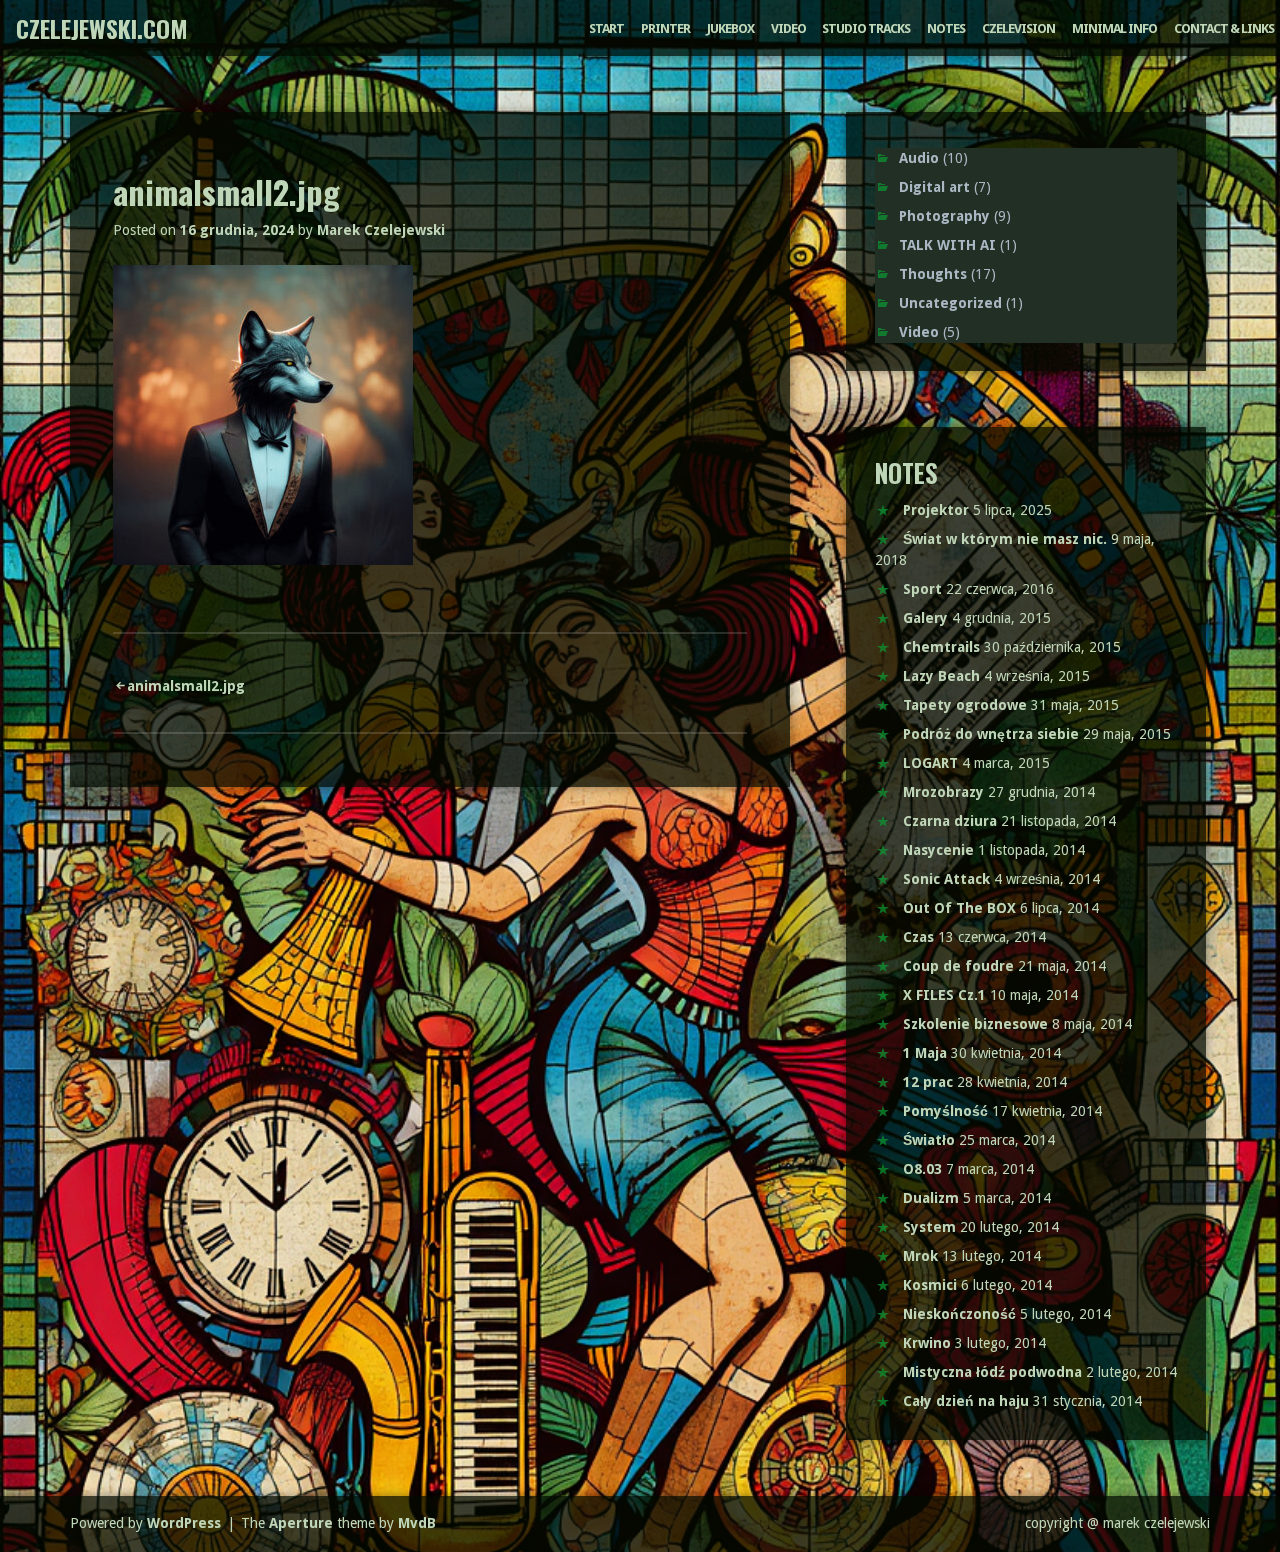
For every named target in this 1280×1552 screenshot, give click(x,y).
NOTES (946, 28)
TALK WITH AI (947, 245)
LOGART (930, 763)
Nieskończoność (959, 1314)
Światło (929, 1140)
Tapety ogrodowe (965, 705)
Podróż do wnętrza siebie (991, 734)
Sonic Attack (946, 879)
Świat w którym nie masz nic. (1005, 539)
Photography (944, 216)
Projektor (936, 510)
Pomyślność (945, 1111)
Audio (919, 158)
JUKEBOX (730, 28)
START (606, 28)
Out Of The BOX (959, 908)
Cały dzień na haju (966, 1401)
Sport (922, 589)
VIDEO (788, 28)
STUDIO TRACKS (866, 28)
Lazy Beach (941, 676)
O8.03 (922, 1169)
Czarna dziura (950, 821)
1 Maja (925, 1053)
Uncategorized (950, 303)
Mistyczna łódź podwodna (992, 1372)
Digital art (934, 187)
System (929, 1227)
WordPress (184, 1523)
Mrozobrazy (943, 792)
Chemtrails (941, 647)
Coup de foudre (958, 966)
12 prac (928, 1082)
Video (919, 332)
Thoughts (933, 274)
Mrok (920, 1256)
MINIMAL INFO (1114, 28)
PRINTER (665, 28)
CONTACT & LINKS (1224, 28)
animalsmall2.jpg (186, 686)
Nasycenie (938, 850)
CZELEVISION (1018, 28)
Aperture (301, 1523)
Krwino (927, 1343)
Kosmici (930, 1285)
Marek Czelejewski (381, 230)
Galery (925, 618)
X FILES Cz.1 (944, 995)
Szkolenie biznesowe (975, 1024)
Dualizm (931, 1198)
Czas (918, 937)
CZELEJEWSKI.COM (102, 28)
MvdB (417, 1523)
